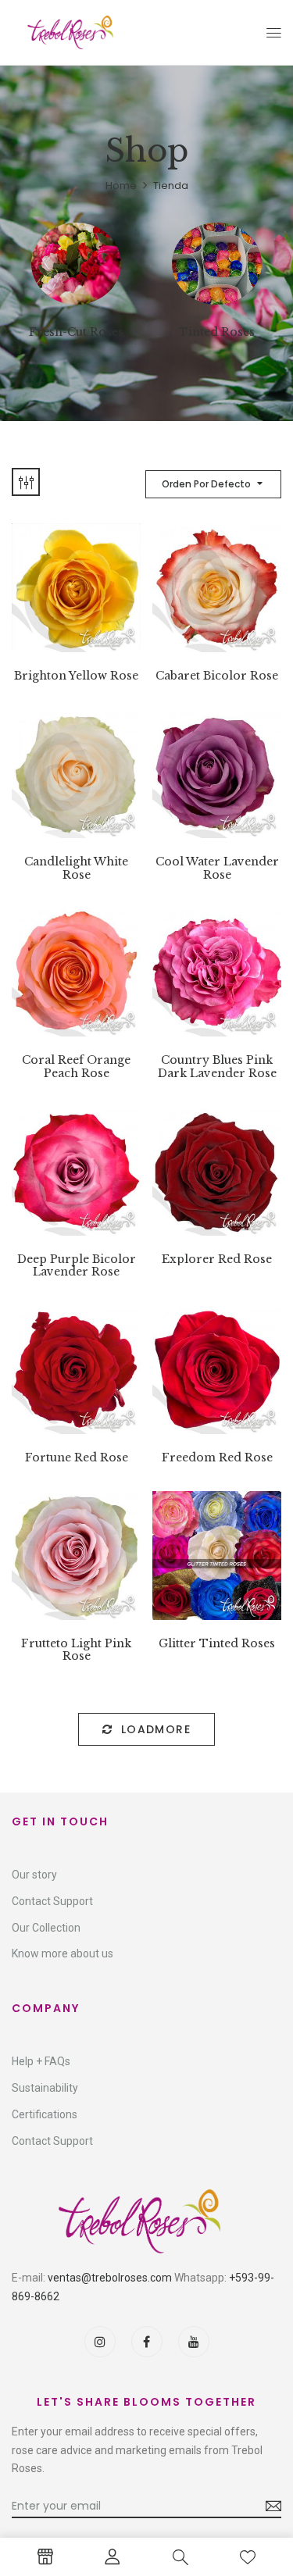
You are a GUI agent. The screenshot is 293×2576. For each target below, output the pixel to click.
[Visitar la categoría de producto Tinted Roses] (217, 268)
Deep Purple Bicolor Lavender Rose (77, 1266)
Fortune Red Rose (77, 1458)
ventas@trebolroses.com (110, 2278)
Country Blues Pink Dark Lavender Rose (217, 1067)
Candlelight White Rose (76, 869)
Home (121, 186)
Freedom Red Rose (217, 1458)
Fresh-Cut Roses (76, 332)
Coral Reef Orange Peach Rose (76, 1067)
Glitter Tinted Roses (217, 1644)
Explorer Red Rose (217, 1259)
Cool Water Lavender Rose (217, 869)
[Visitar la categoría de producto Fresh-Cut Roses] (76, 268)
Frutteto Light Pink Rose (76, 1650)
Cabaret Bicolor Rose (217, 676)
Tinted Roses (217, 332)
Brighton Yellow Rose (76, 676)
